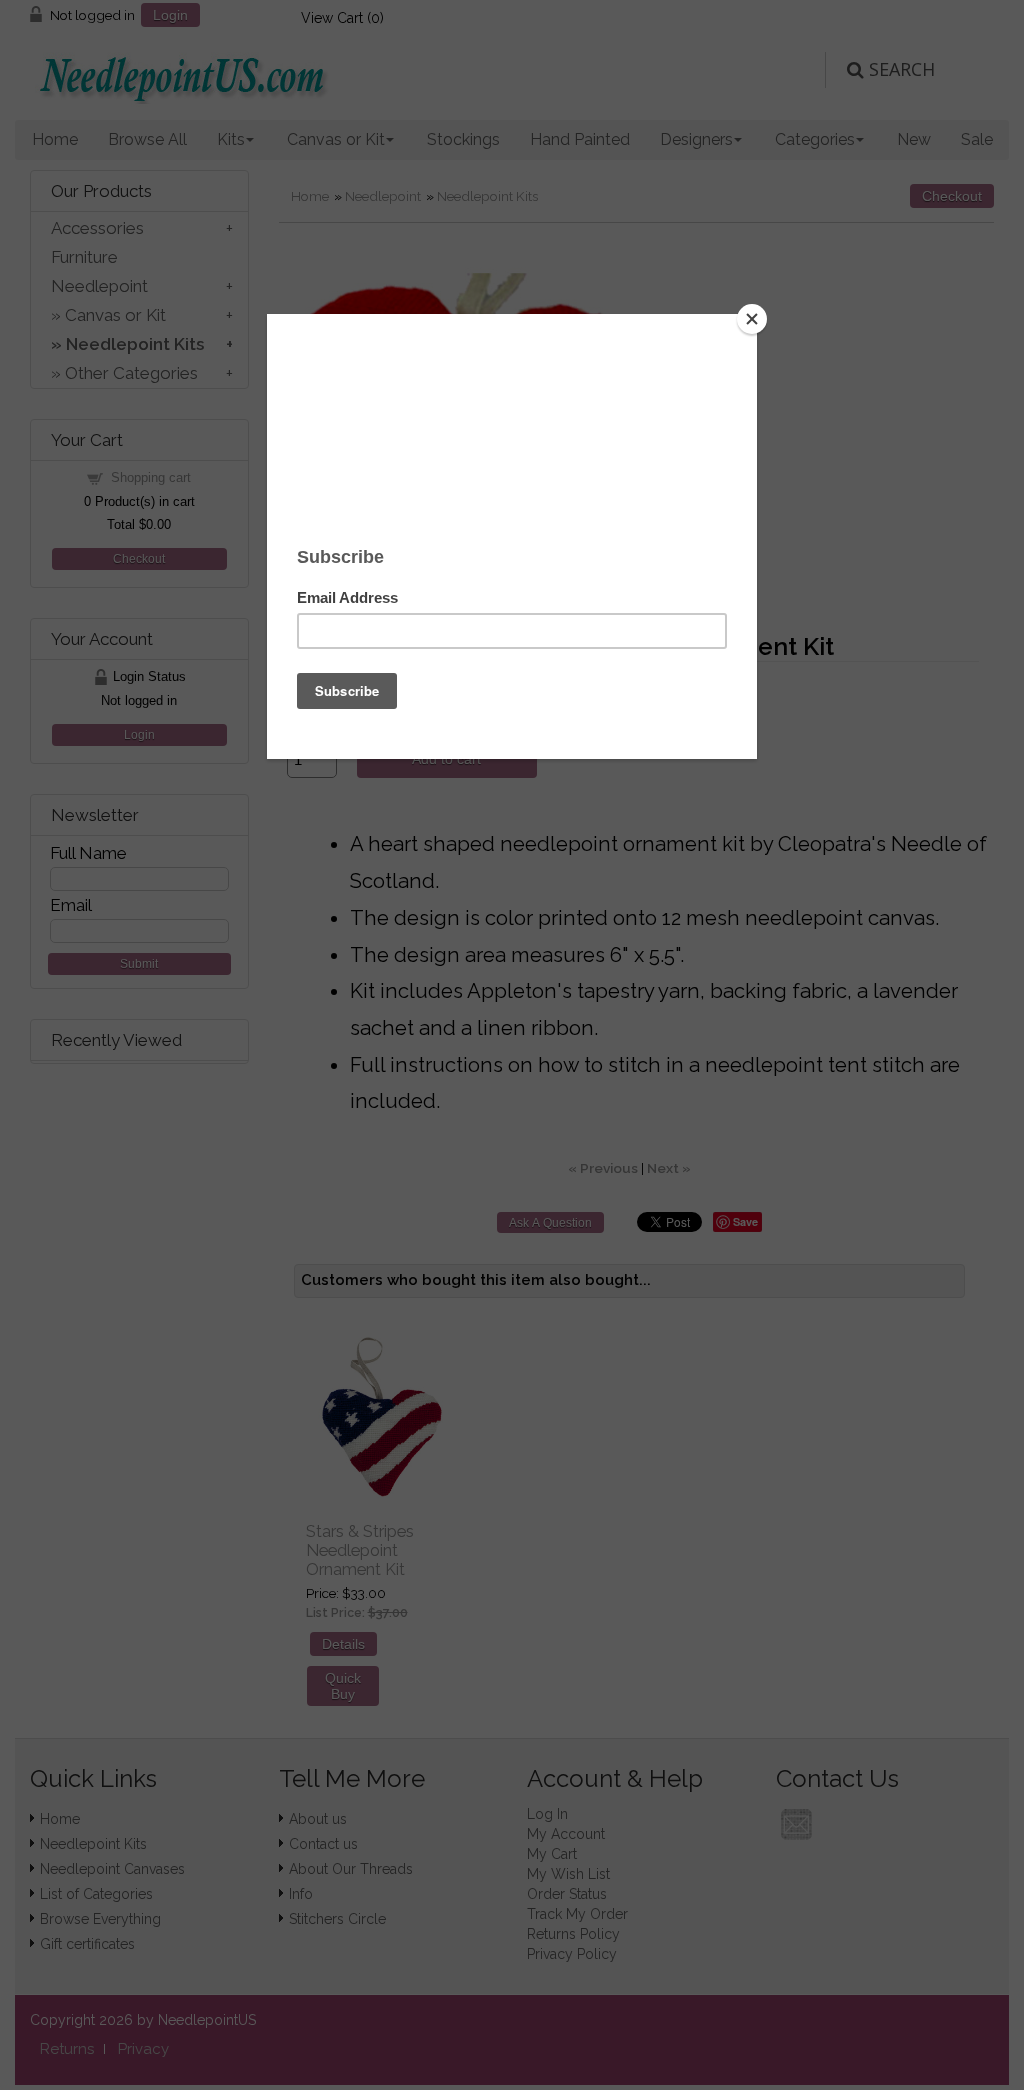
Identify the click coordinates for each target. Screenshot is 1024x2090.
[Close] (752, 319)
